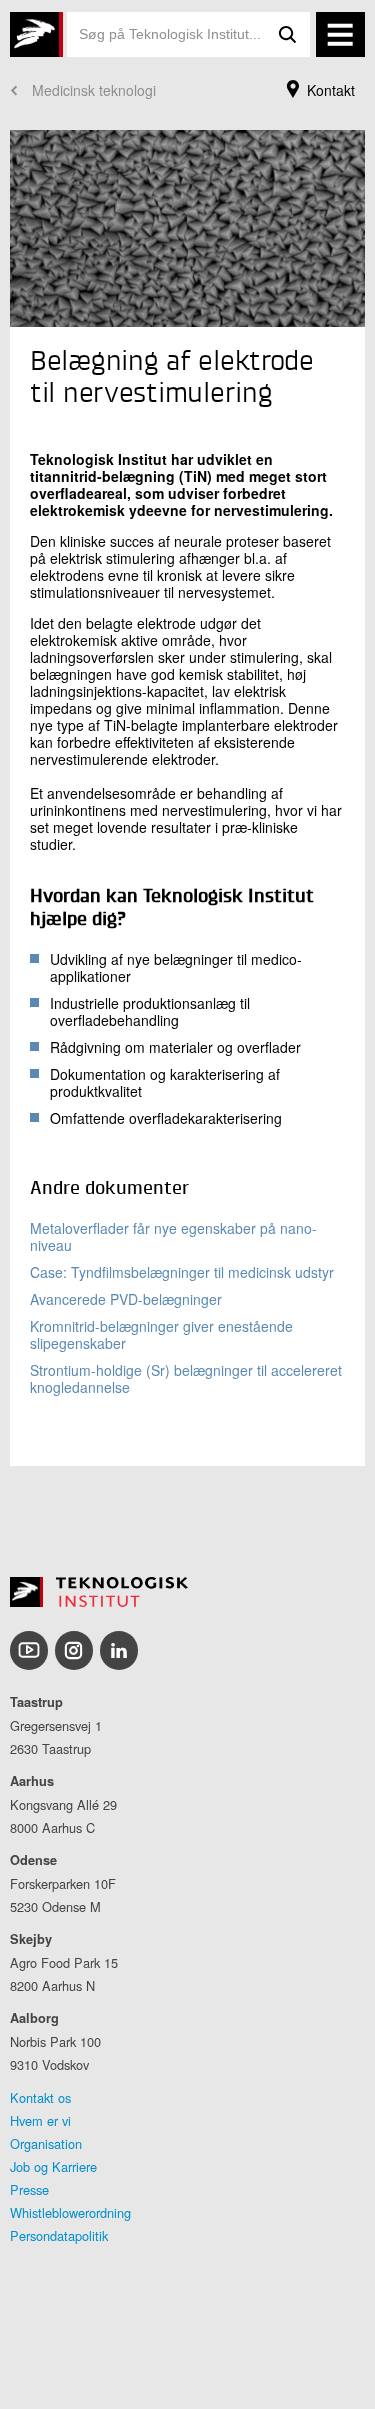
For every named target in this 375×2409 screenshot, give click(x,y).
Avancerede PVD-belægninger (126, 1299)
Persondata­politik (59, 2235)
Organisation (46, 2143)
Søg (288, 34)
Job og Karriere (53, 2166)
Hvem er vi (40, 2120)
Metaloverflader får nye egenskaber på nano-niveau (173, 1236)
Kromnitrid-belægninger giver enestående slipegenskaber (161, 1334)
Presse (29, 2189)
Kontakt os (40, 2097)
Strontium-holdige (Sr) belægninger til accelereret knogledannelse (186, 1378)
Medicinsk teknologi (94, 90)
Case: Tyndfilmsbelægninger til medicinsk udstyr (182, 1272)
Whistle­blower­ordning (70, 2212)
